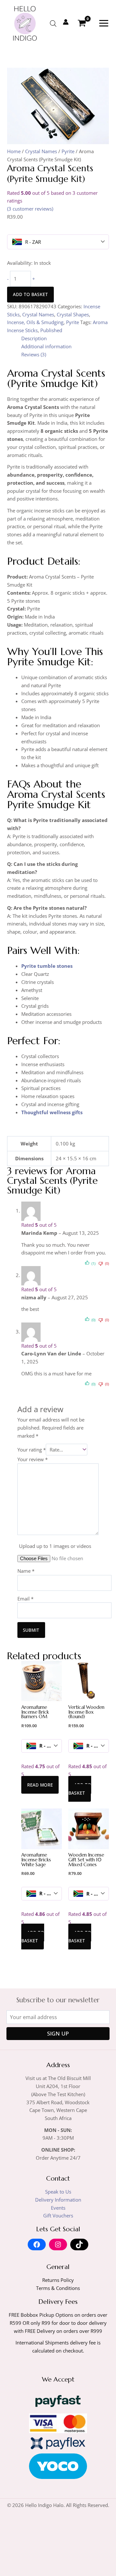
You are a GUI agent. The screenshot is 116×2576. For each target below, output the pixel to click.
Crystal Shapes (73, 314)
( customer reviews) (30, 209)
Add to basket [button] (80, 1789)
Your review (33, 1459)
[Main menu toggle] (104, 23)
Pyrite (68, 151)
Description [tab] (34, 338)
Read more (40, 1785)
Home (14, 151)
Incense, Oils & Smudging (35, 322)
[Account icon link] (66, 22)
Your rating (32, 1450)
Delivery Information (58, 2200)
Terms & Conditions (58, 2288)
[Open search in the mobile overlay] (53, 23)
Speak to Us (58, 2192)
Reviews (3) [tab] (34, 354)
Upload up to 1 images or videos (55, 1546)
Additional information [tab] (46, 346)
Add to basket (30, 294)
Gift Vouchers (58, 2215)
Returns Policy (58, 2280)
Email (25, 1599)
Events (58, 2208)
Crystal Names (41, 151)
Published (51, 330)
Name (26, 1571)
